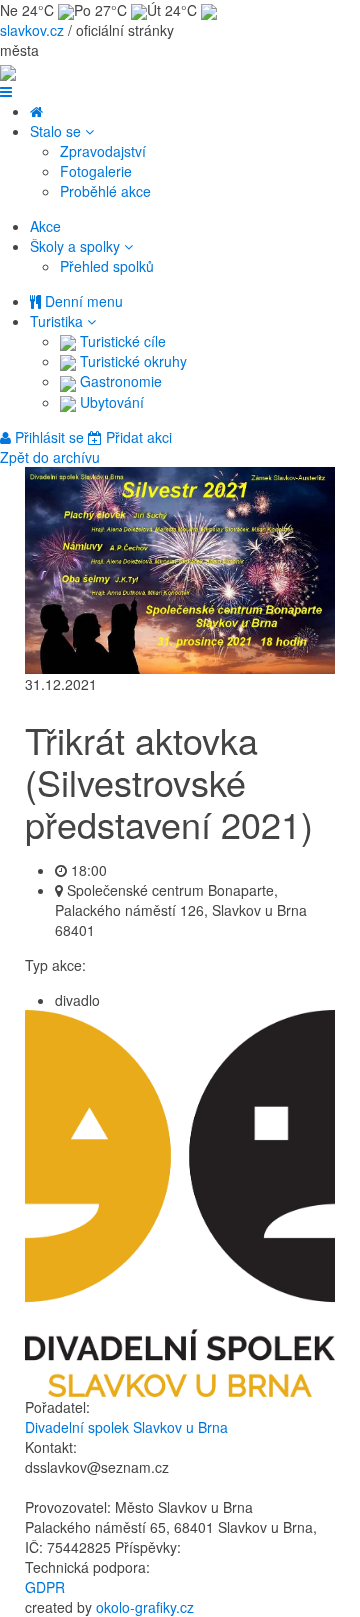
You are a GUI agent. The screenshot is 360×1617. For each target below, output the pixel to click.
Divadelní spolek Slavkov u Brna (126, 1427)
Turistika (58, 321)
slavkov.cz (32, 30)
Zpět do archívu (50, 457)
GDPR (45, 1587)
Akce (45, 226)
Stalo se (57, 131)
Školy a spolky (77, 246)
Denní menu (82, 301)
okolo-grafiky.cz (145, 1607)
